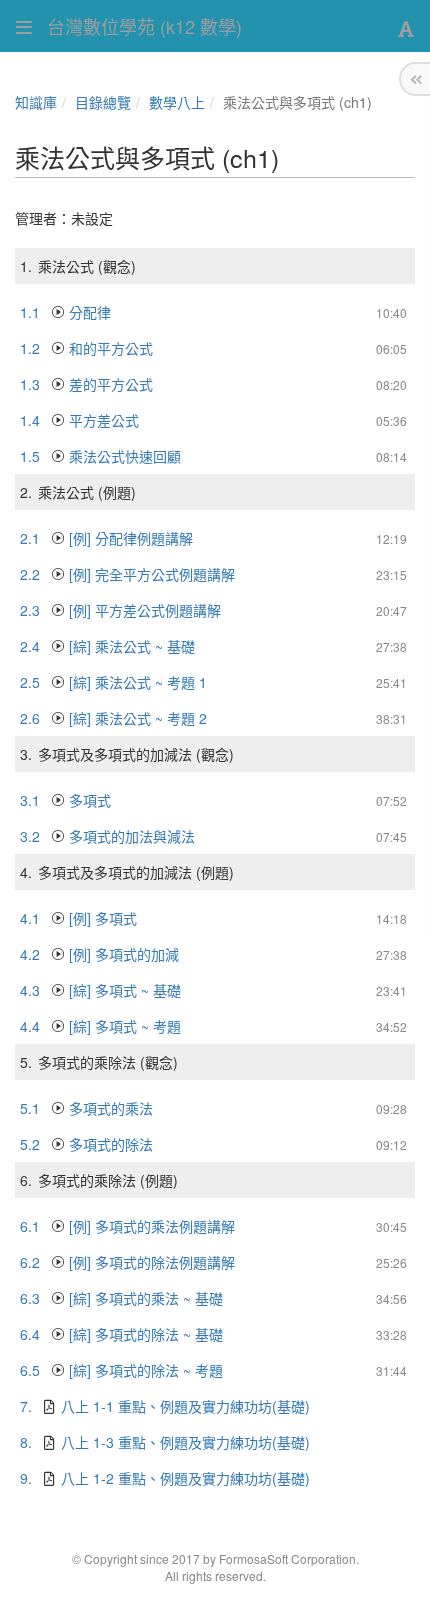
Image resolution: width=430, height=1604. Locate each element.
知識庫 (36, 102)
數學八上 (177, 102)
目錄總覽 (103, 102)
